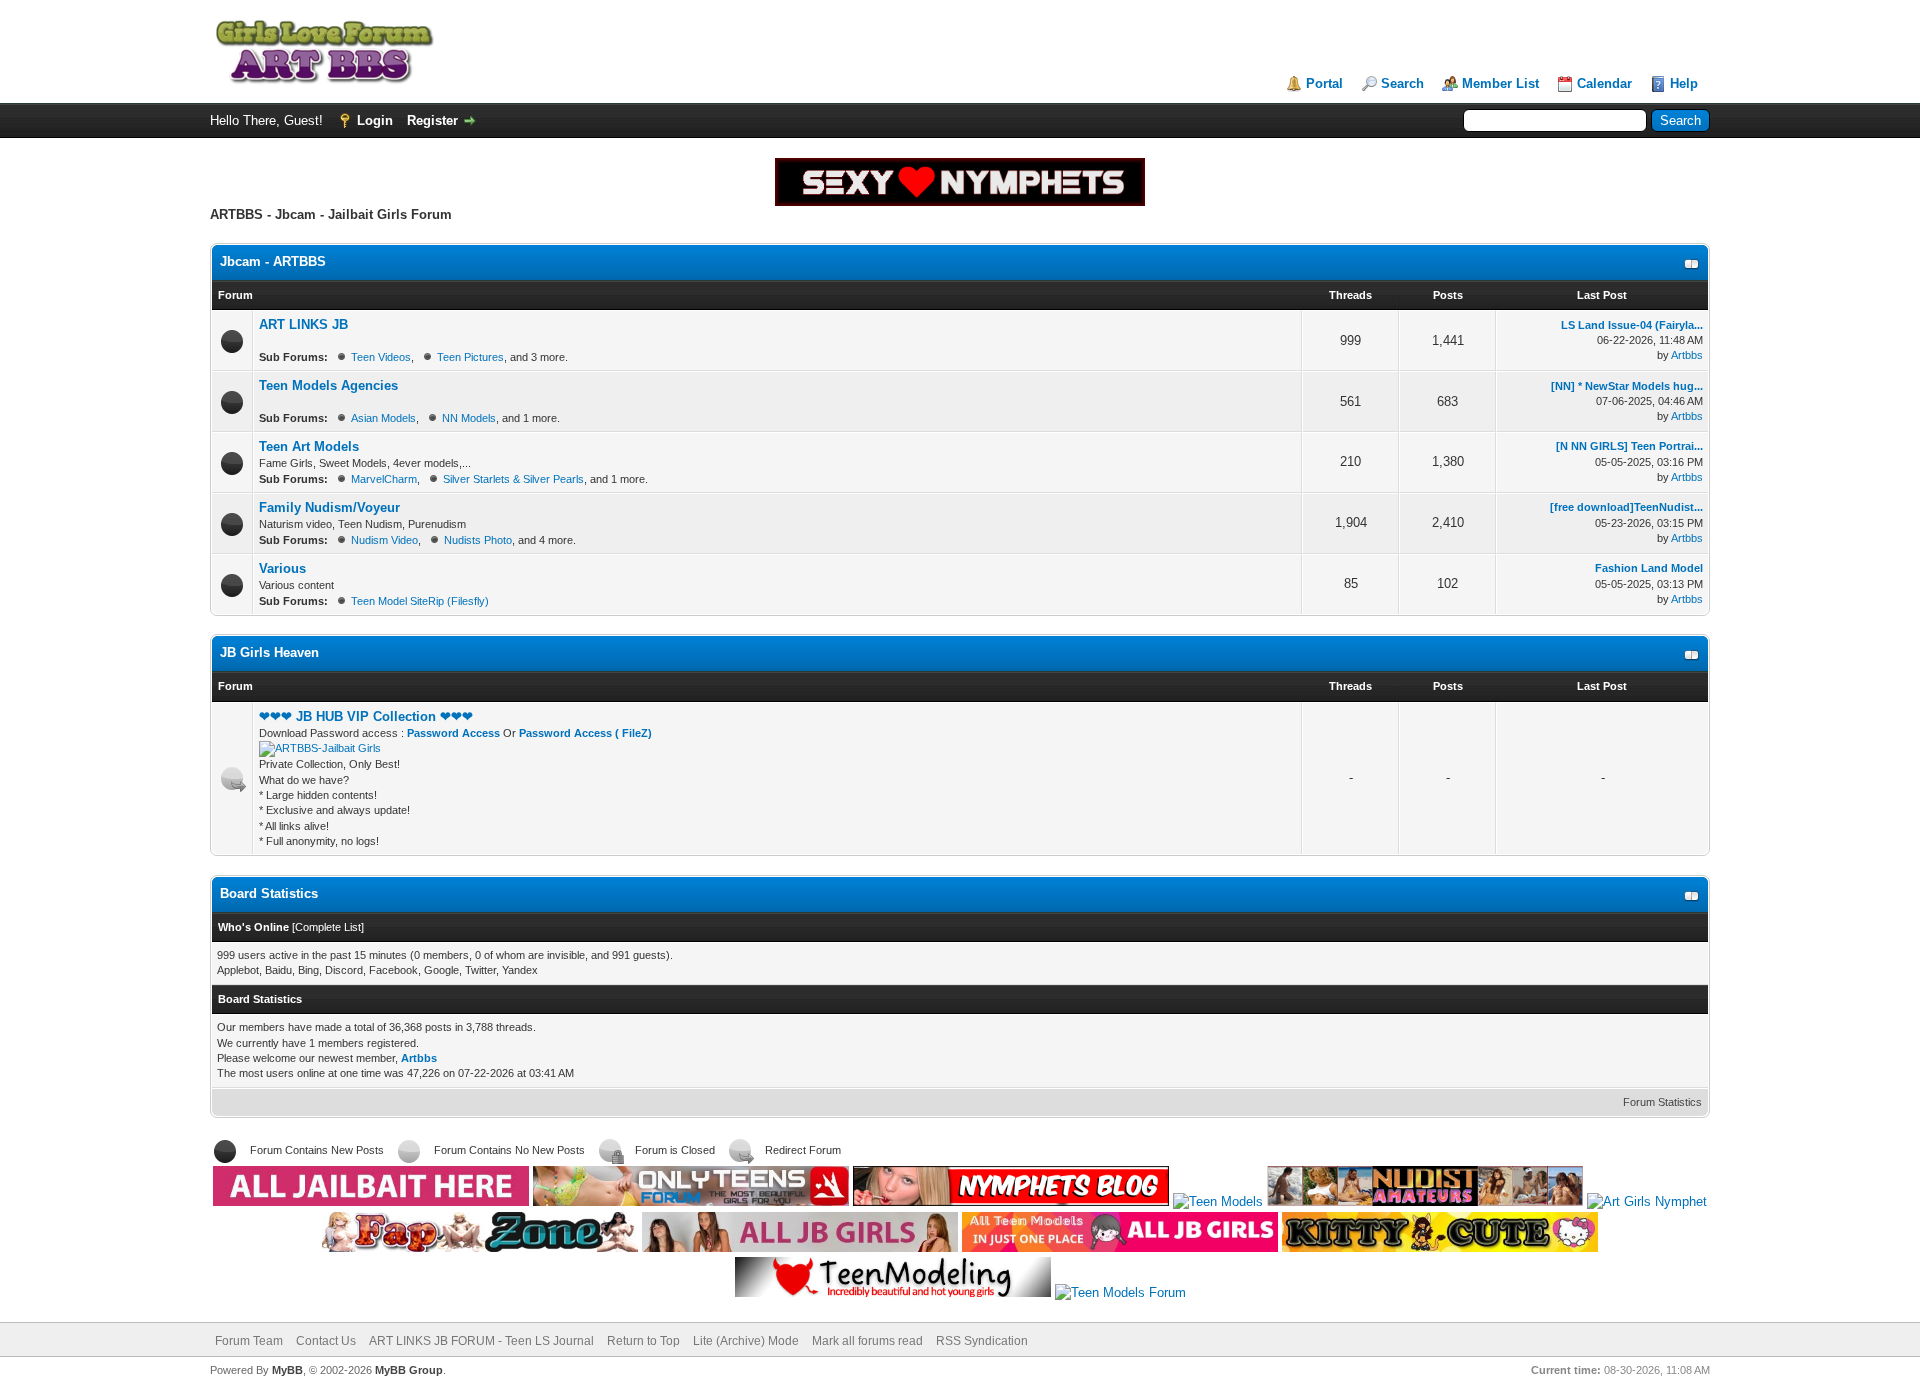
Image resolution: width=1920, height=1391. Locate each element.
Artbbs (1687, 355)
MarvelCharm (384, 479)
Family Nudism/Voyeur (329, 507)
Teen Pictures (470, 357)
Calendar (1604, 83)
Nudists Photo (478, 540)
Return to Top (643, 1341)
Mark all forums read (867, 1341)
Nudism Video (384, 540)
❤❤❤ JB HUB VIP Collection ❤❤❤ (366, 716)
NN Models (469, 418)
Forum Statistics (1662, 1102)
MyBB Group (409, 1370)
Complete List (328, 927)
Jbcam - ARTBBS (273, 261)
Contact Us (326, 1341)
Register (432, 120)
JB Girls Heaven (269, 652)
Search (1402, 83)
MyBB (287, 1370)
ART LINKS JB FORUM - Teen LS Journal (481, 1341)
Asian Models (383, 418)
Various (282, 568)
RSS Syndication (982, 1341)
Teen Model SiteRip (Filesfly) (420, 601)
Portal (1324, 83)
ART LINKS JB (303, 324)
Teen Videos (381, 357)
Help (1684, 83)
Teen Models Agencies (328, 385)
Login (375, 120)
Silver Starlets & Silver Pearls (513, 479)
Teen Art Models (309, 446)
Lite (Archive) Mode (746, 1341)
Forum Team (249, 1341)
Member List (1500, 83)
